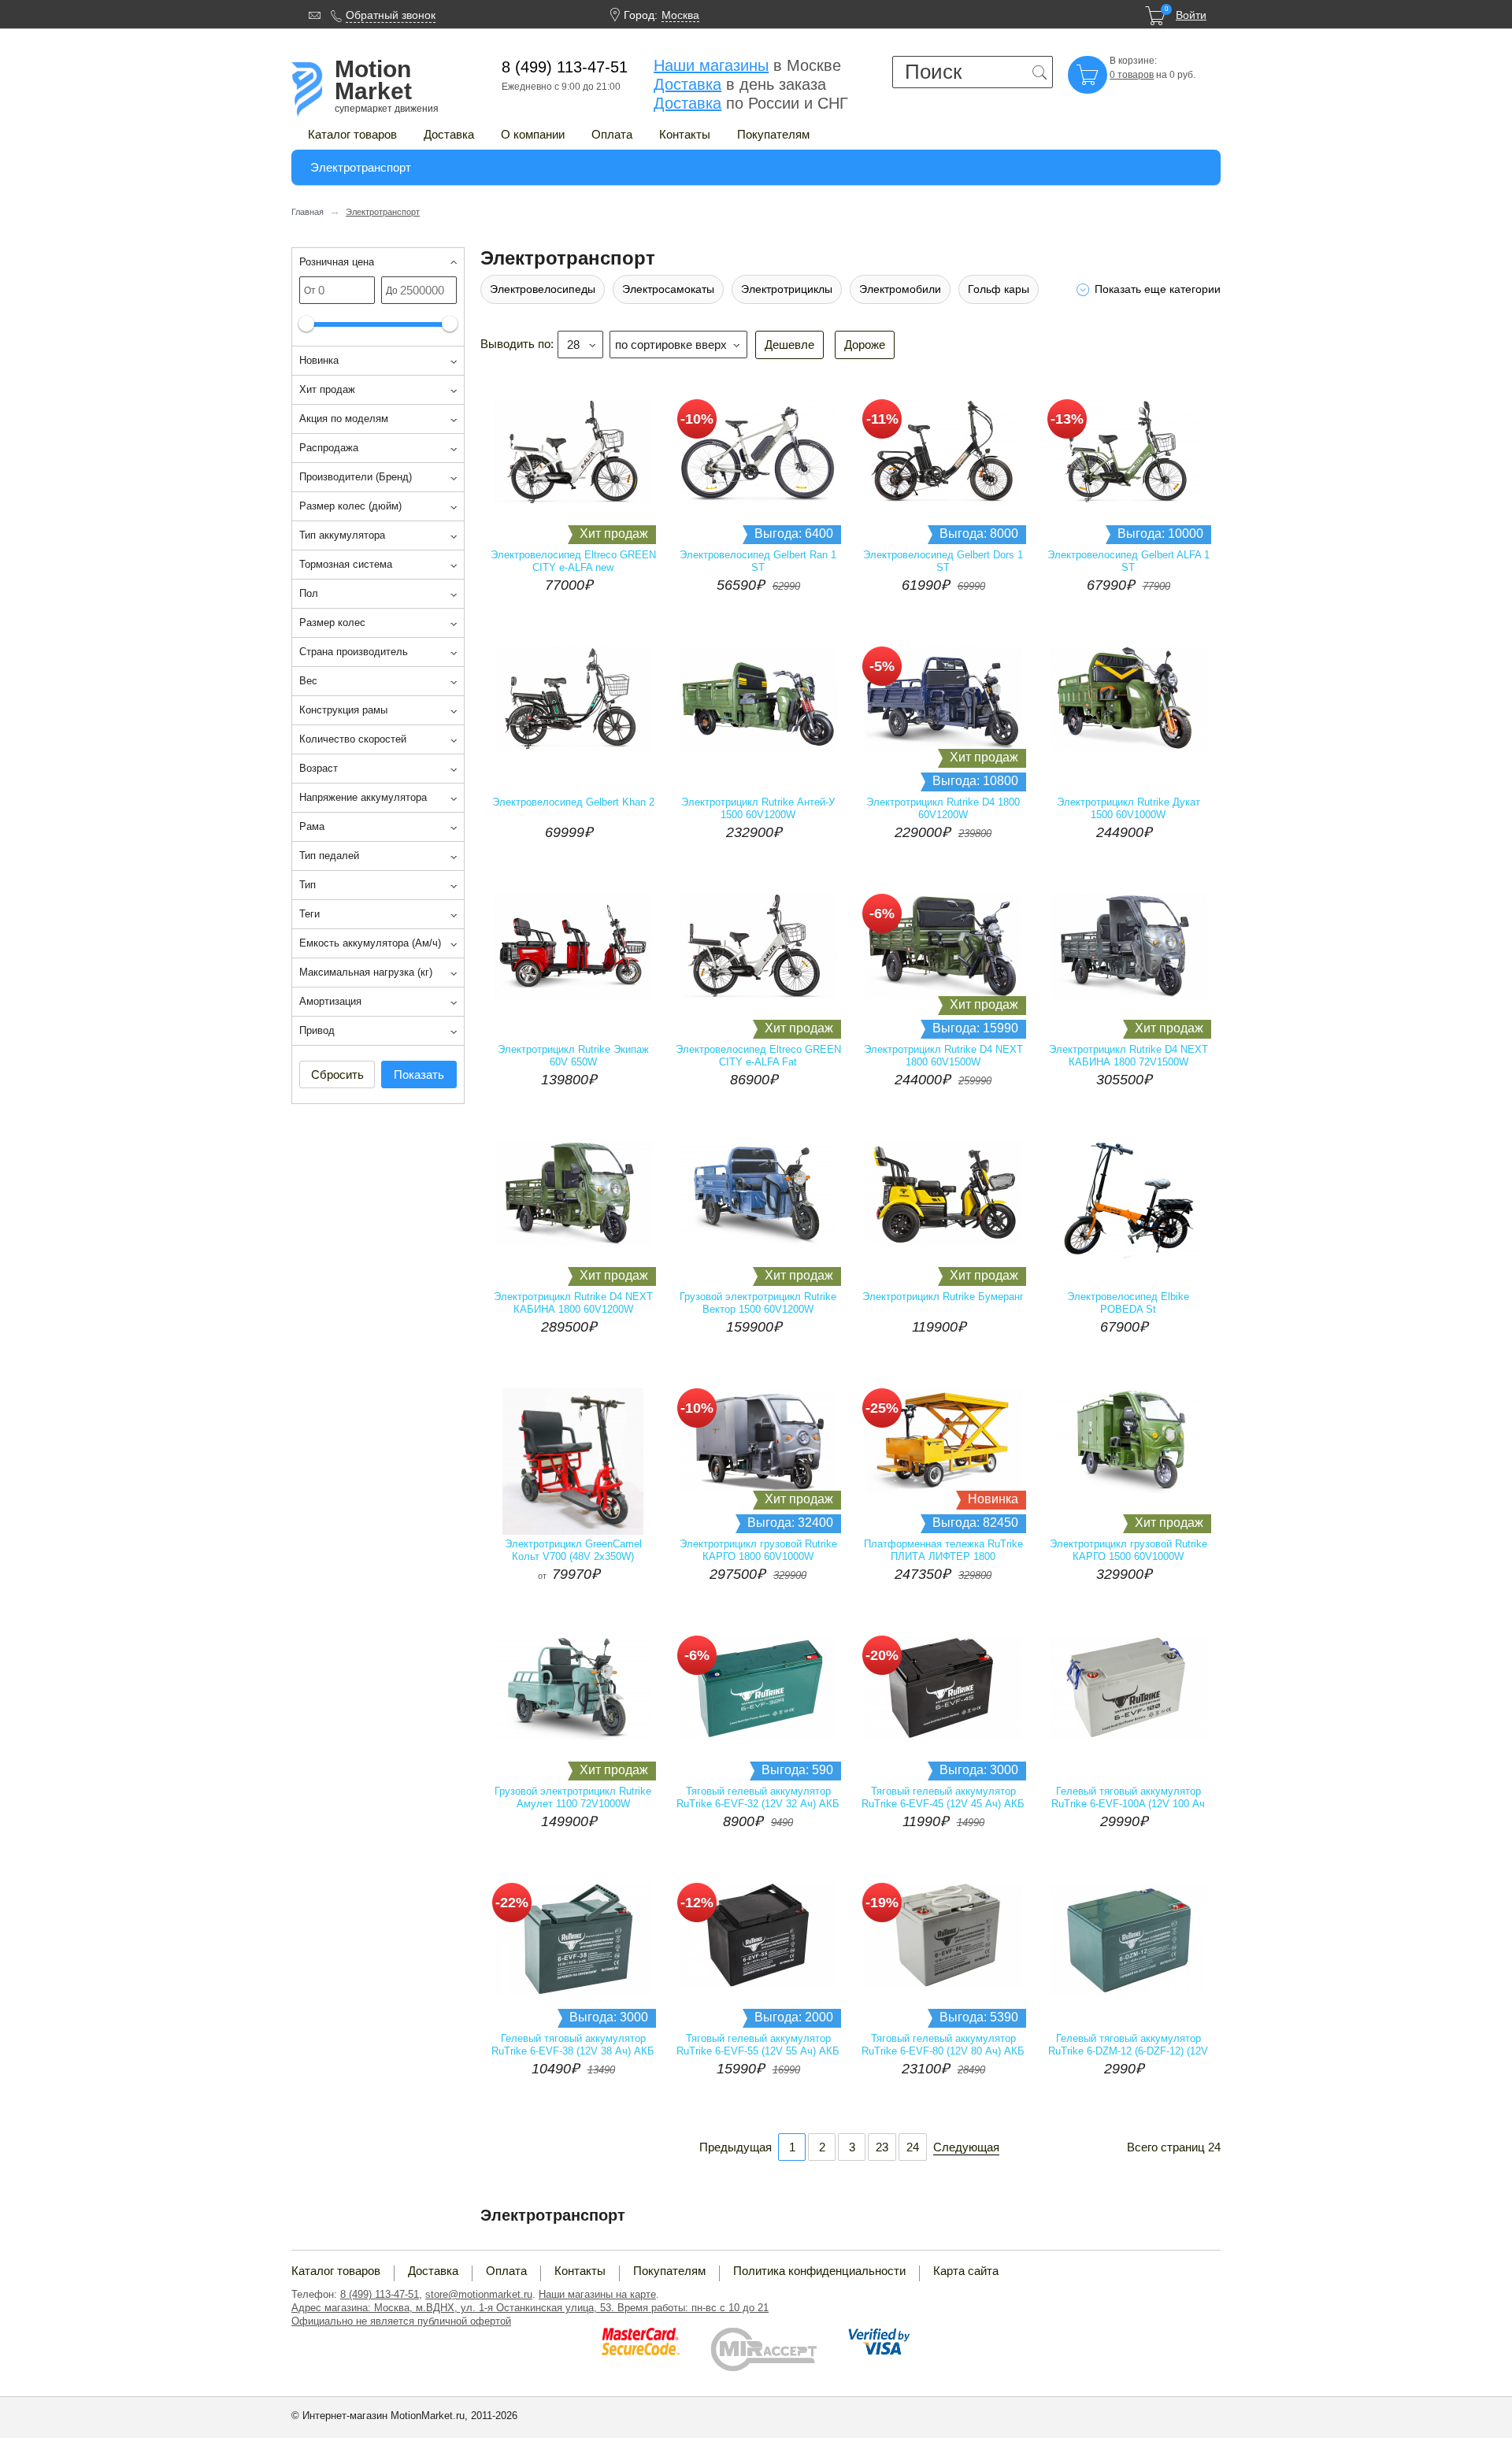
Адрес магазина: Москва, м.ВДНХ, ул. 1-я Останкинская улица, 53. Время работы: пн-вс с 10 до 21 (530, 2308)
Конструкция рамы (343, 710)
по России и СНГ (751, 103)
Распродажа (329, 448)
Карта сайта (966, 2271)
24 (913, 2147)
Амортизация (330, 1001)
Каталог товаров (352, 134)
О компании (533, 134)
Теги (309, 914)
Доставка (449, 134)
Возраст (319, 768)
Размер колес (332, 622)
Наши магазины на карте (597, 2294)
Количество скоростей (353, 739)
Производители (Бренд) (356, 477)
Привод (317, 1030)
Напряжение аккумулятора (363, 797)
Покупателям (773, 134)
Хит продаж (327, 389)
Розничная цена (337, 262)
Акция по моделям (344, 419)
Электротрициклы (787, 289)
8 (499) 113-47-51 (380, 2294)
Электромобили (900, 289)
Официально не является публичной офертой (401, 2321)
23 (882, 2147)
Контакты (685, 134)
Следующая (966, 2147)
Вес (308, 681)
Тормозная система (346, 564)
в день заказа (740, 84)
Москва (680, 15)
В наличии (821, 564)
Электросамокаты (668, 289)
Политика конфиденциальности (819, 2271)
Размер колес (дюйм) (350, 506)
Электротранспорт (361, 167)
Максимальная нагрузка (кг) (366, 972)
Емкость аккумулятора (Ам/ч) (370, 943)
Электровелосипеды (543, 289)
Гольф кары (999, 289)
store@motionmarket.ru (479, 2294)
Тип (308, 885)
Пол (309, 593)
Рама (312, 826)
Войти (1191, 15)
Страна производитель (354, 652)
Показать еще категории (1158, 289)
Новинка (319, 360)
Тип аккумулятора (342, 535)
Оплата (612, 134)
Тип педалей (329, 856)
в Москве (747, 65)
